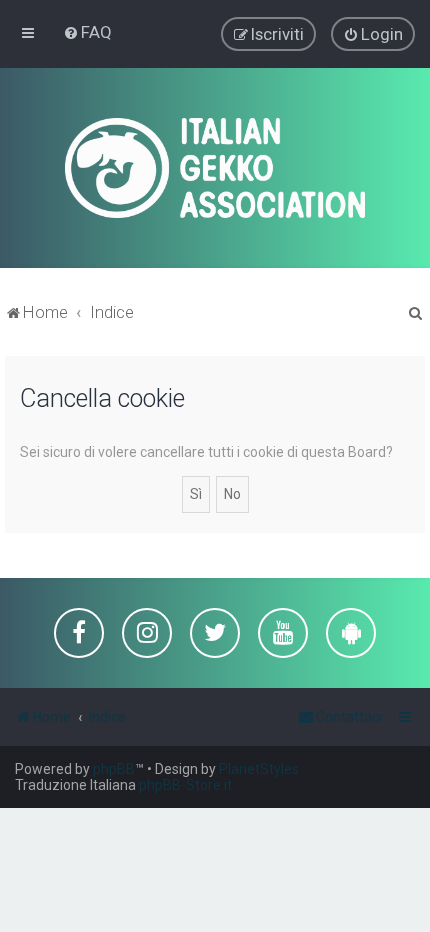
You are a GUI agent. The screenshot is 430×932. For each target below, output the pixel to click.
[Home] (215, 168)
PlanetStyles (259, 769)
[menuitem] (87, 32)
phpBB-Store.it (185, 785)
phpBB (114, 769)
